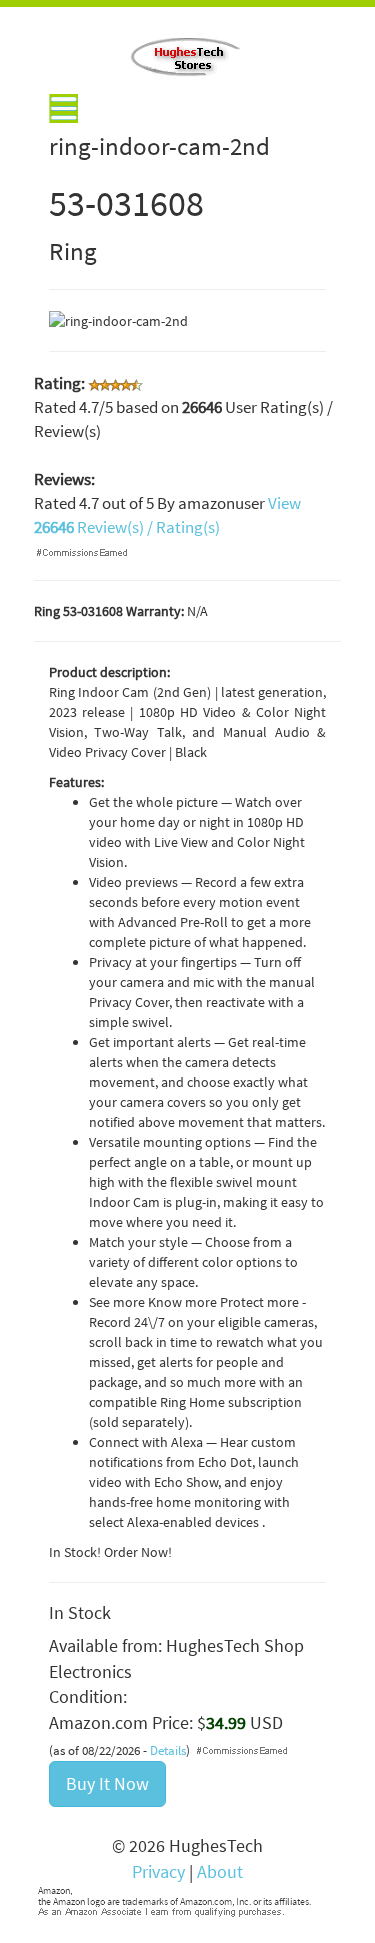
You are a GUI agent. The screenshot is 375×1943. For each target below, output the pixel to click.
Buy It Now (107, 1783)
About (220, 1871)
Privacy (158, 1871)
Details (168, 1750)
